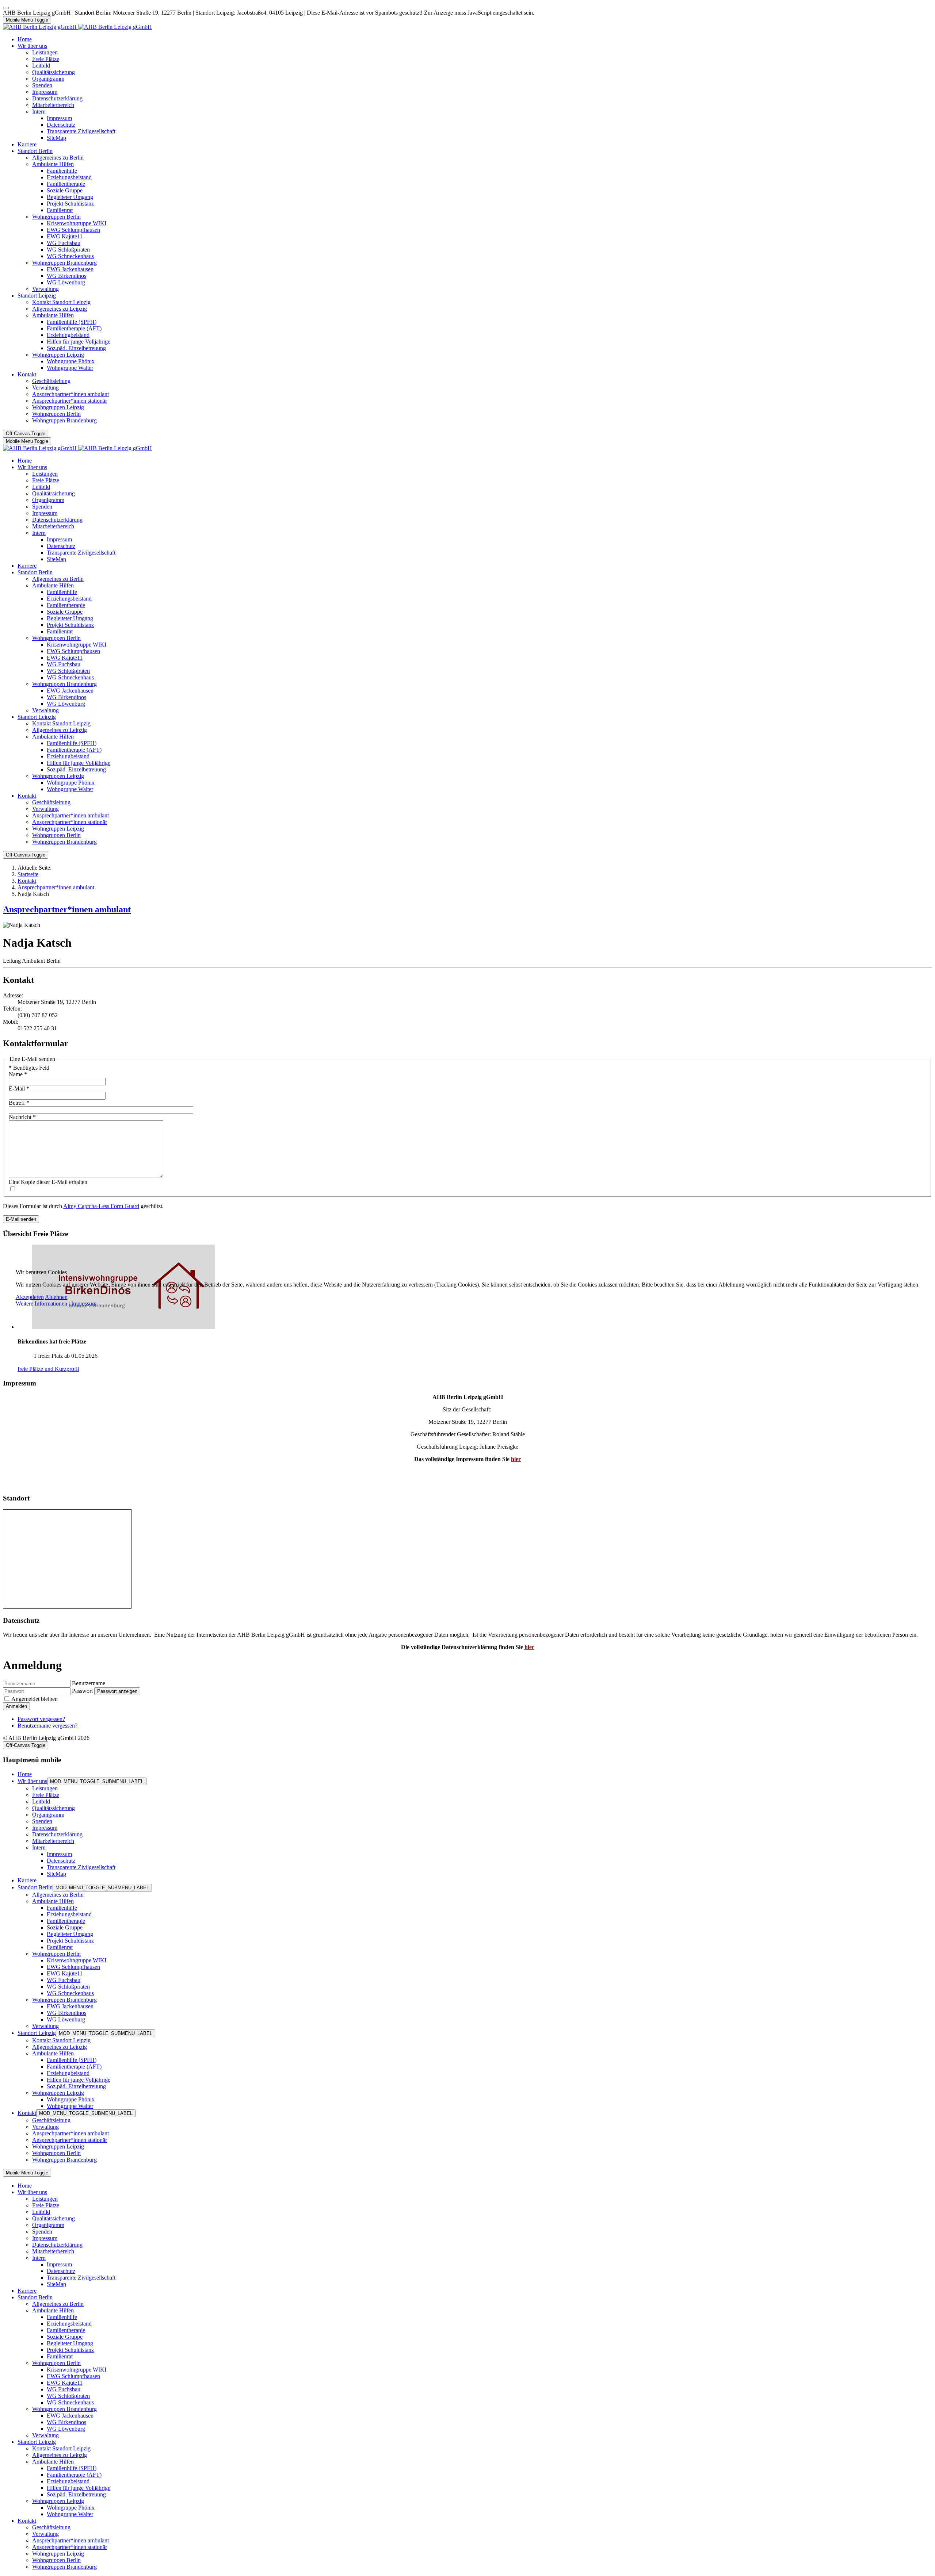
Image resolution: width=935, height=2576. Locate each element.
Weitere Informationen (41, 1304)
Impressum (84, 1304)
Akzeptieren (30, 1297)
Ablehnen (56, 1297)
